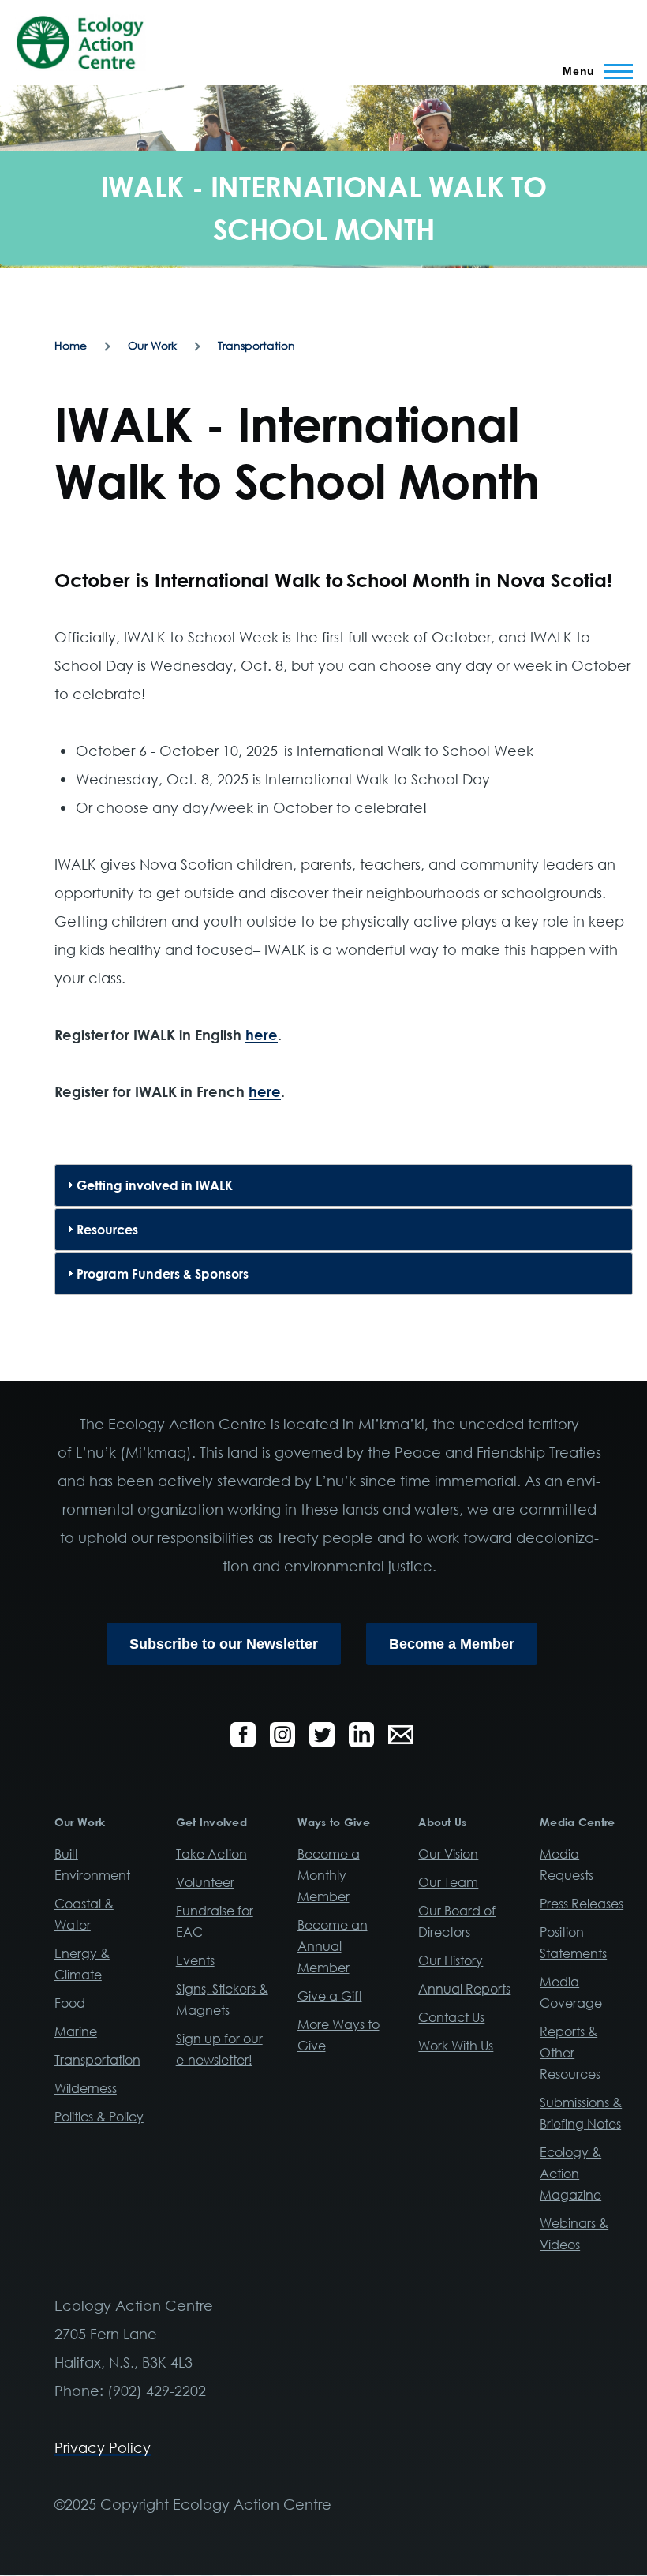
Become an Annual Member (333, 1946)
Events (195, 1960)
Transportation (256, 345)
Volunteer (205, 1882)
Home (71, 345)
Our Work (152, 345)
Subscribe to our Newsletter (224, 1644)
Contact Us (451, 2017)
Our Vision (448, 1854)
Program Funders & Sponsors (163, 1274)
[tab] (344, 1185)
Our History (451, 1960)
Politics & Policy (99, 2117)
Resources (107, 1230)
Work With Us (456, 2046)
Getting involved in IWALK (155, 1185)
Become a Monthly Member (329, 1875)
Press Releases (582, 1904)
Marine (76, 2031)
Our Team (448, 1882)
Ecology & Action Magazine (570, 2173)
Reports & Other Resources (570, 2053)
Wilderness (86, 2088)
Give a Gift (330, 1996)
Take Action (211, 1854)
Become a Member (452, 1644)
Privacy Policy (103, 2447)
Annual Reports (464, 1989)
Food (70, 2003)
